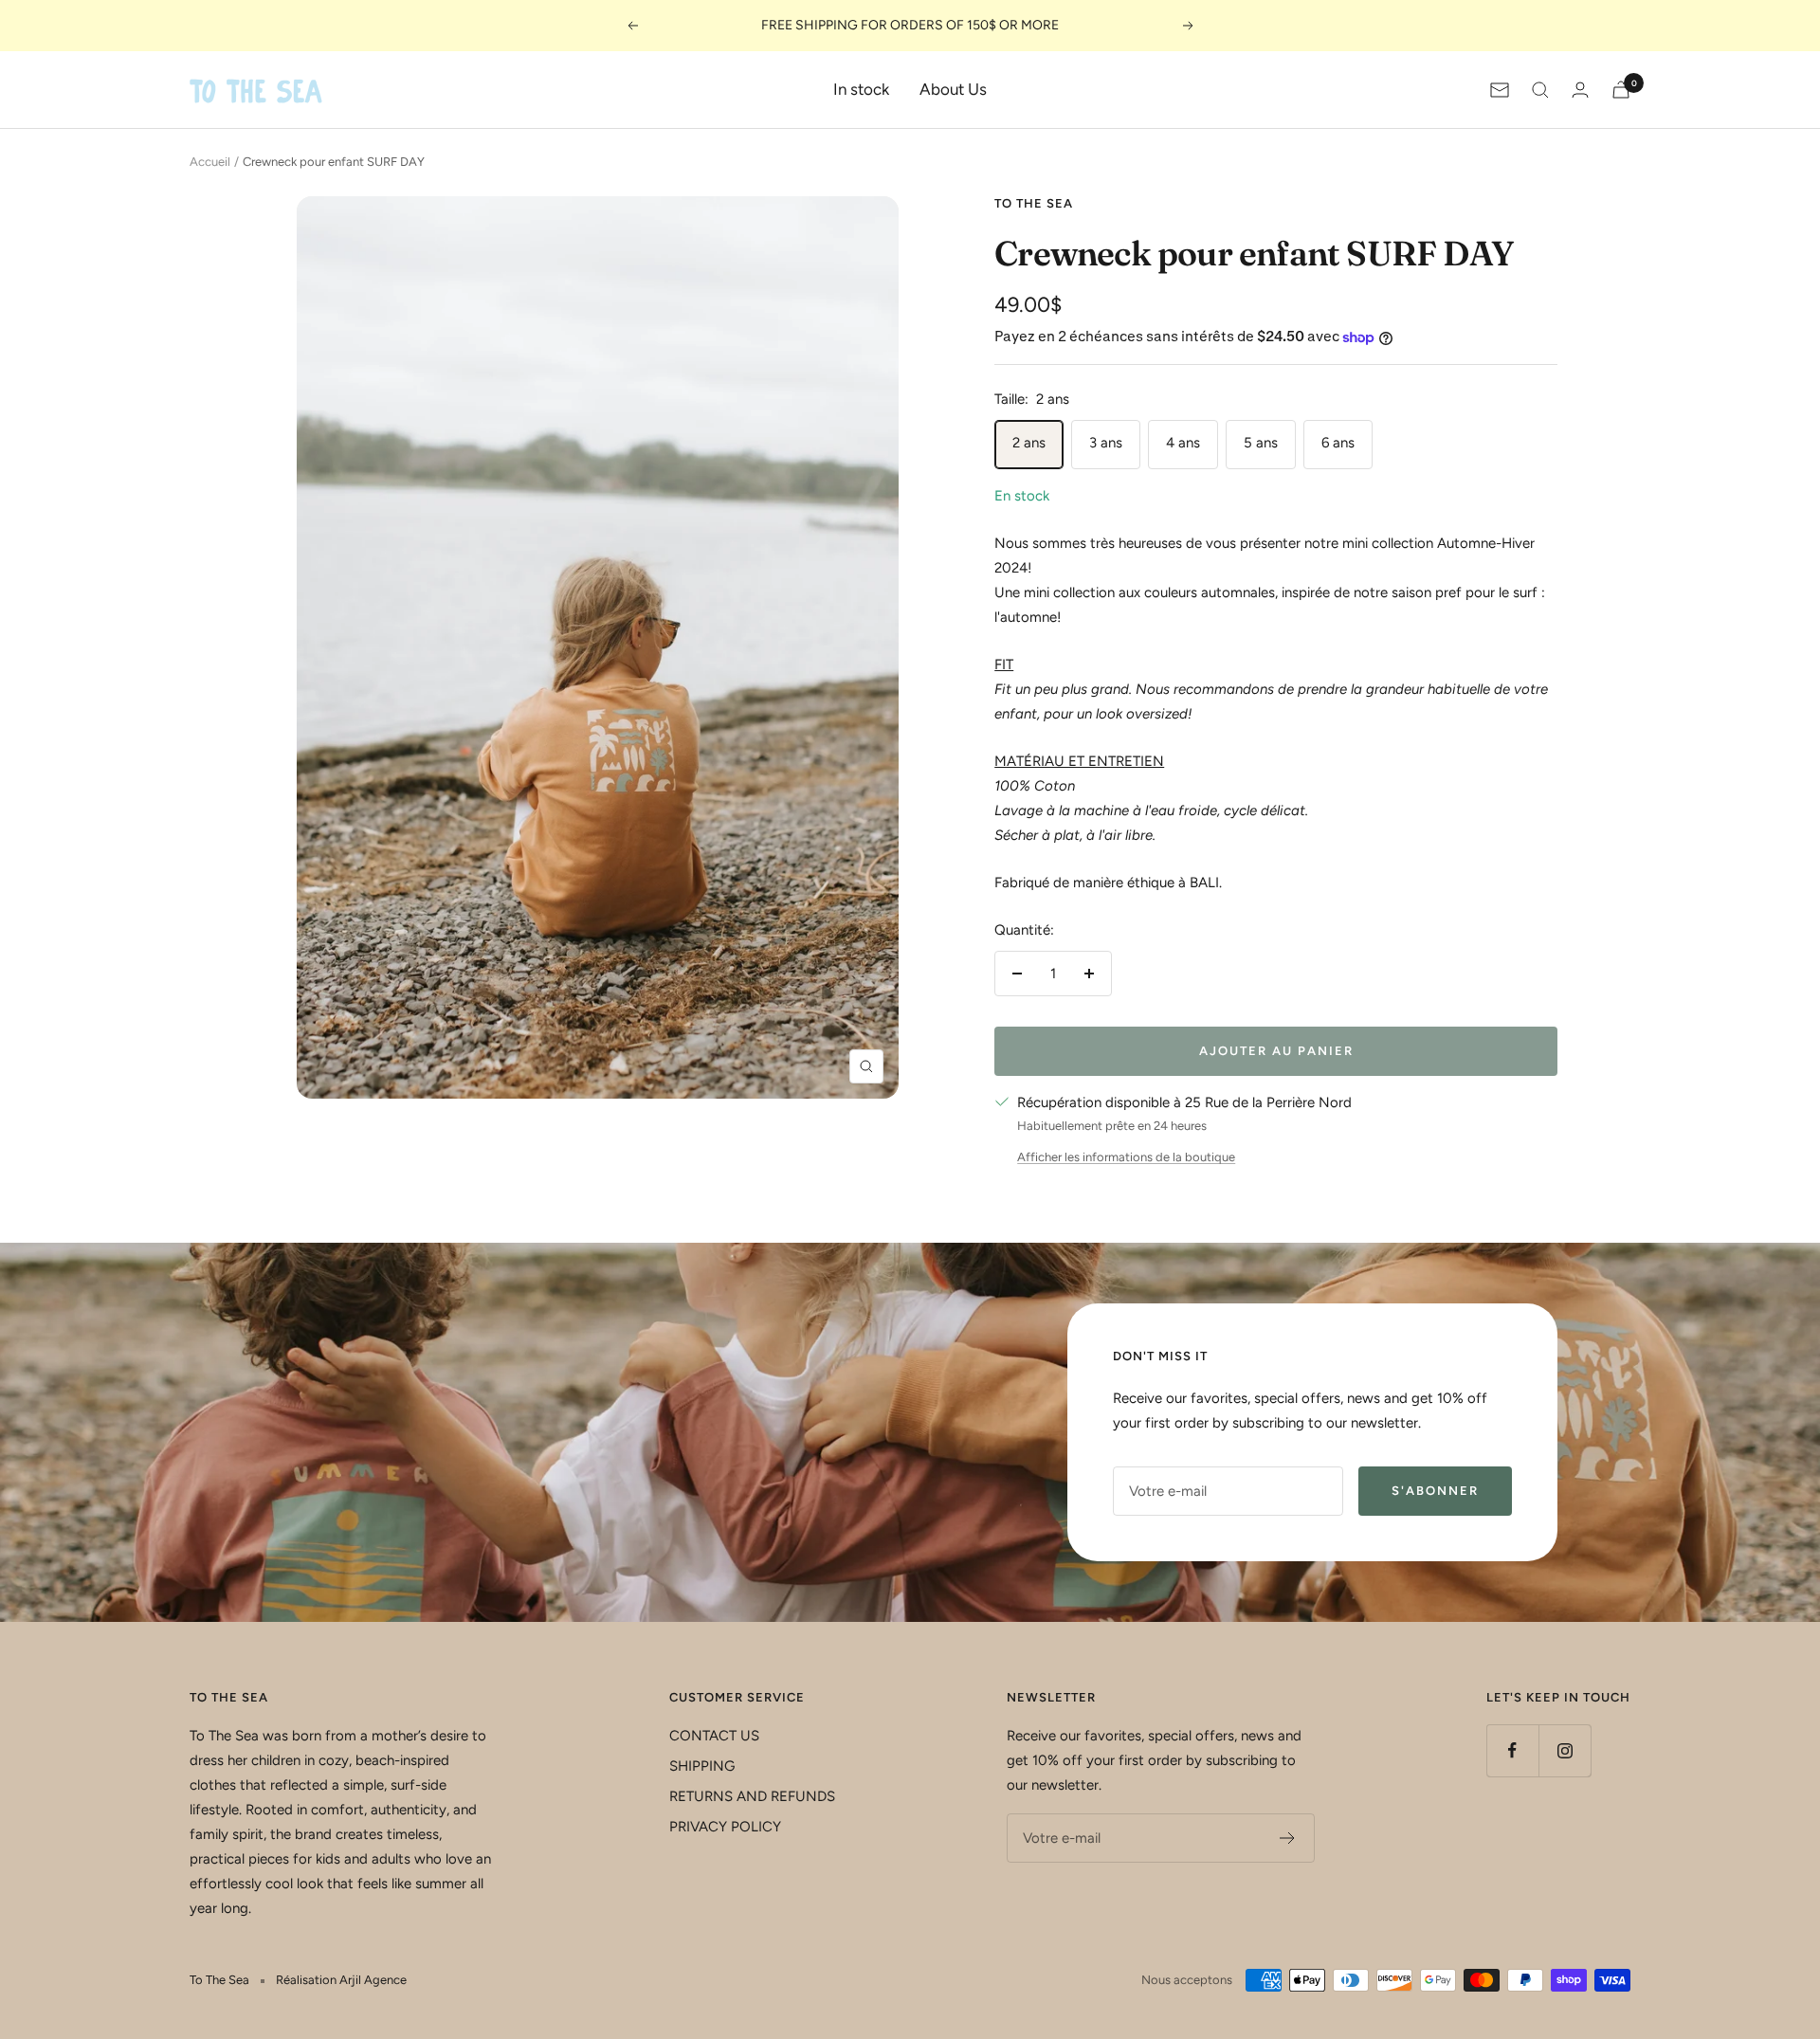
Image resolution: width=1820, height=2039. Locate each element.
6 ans (1338, 443)
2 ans (1029, 443)
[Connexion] (1580, 90)
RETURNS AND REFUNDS (752, 1796)
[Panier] (1621, 90)
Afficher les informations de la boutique (1126, 1157)
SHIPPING (702, 1766)
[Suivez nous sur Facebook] (1512, 1750)
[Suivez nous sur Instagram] (1565, 1750)
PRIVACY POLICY (725, 1827)
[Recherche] (1540, 90)
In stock (861, 89)
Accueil (210, 162)
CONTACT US (714, 1736)
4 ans (1183, 443)
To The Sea (1034, 203)
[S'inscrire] (1288, 1838)
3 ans (1106, 443)
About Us (953, 89)
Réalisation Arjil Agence (341, 1980)
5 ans (1261, 443)
